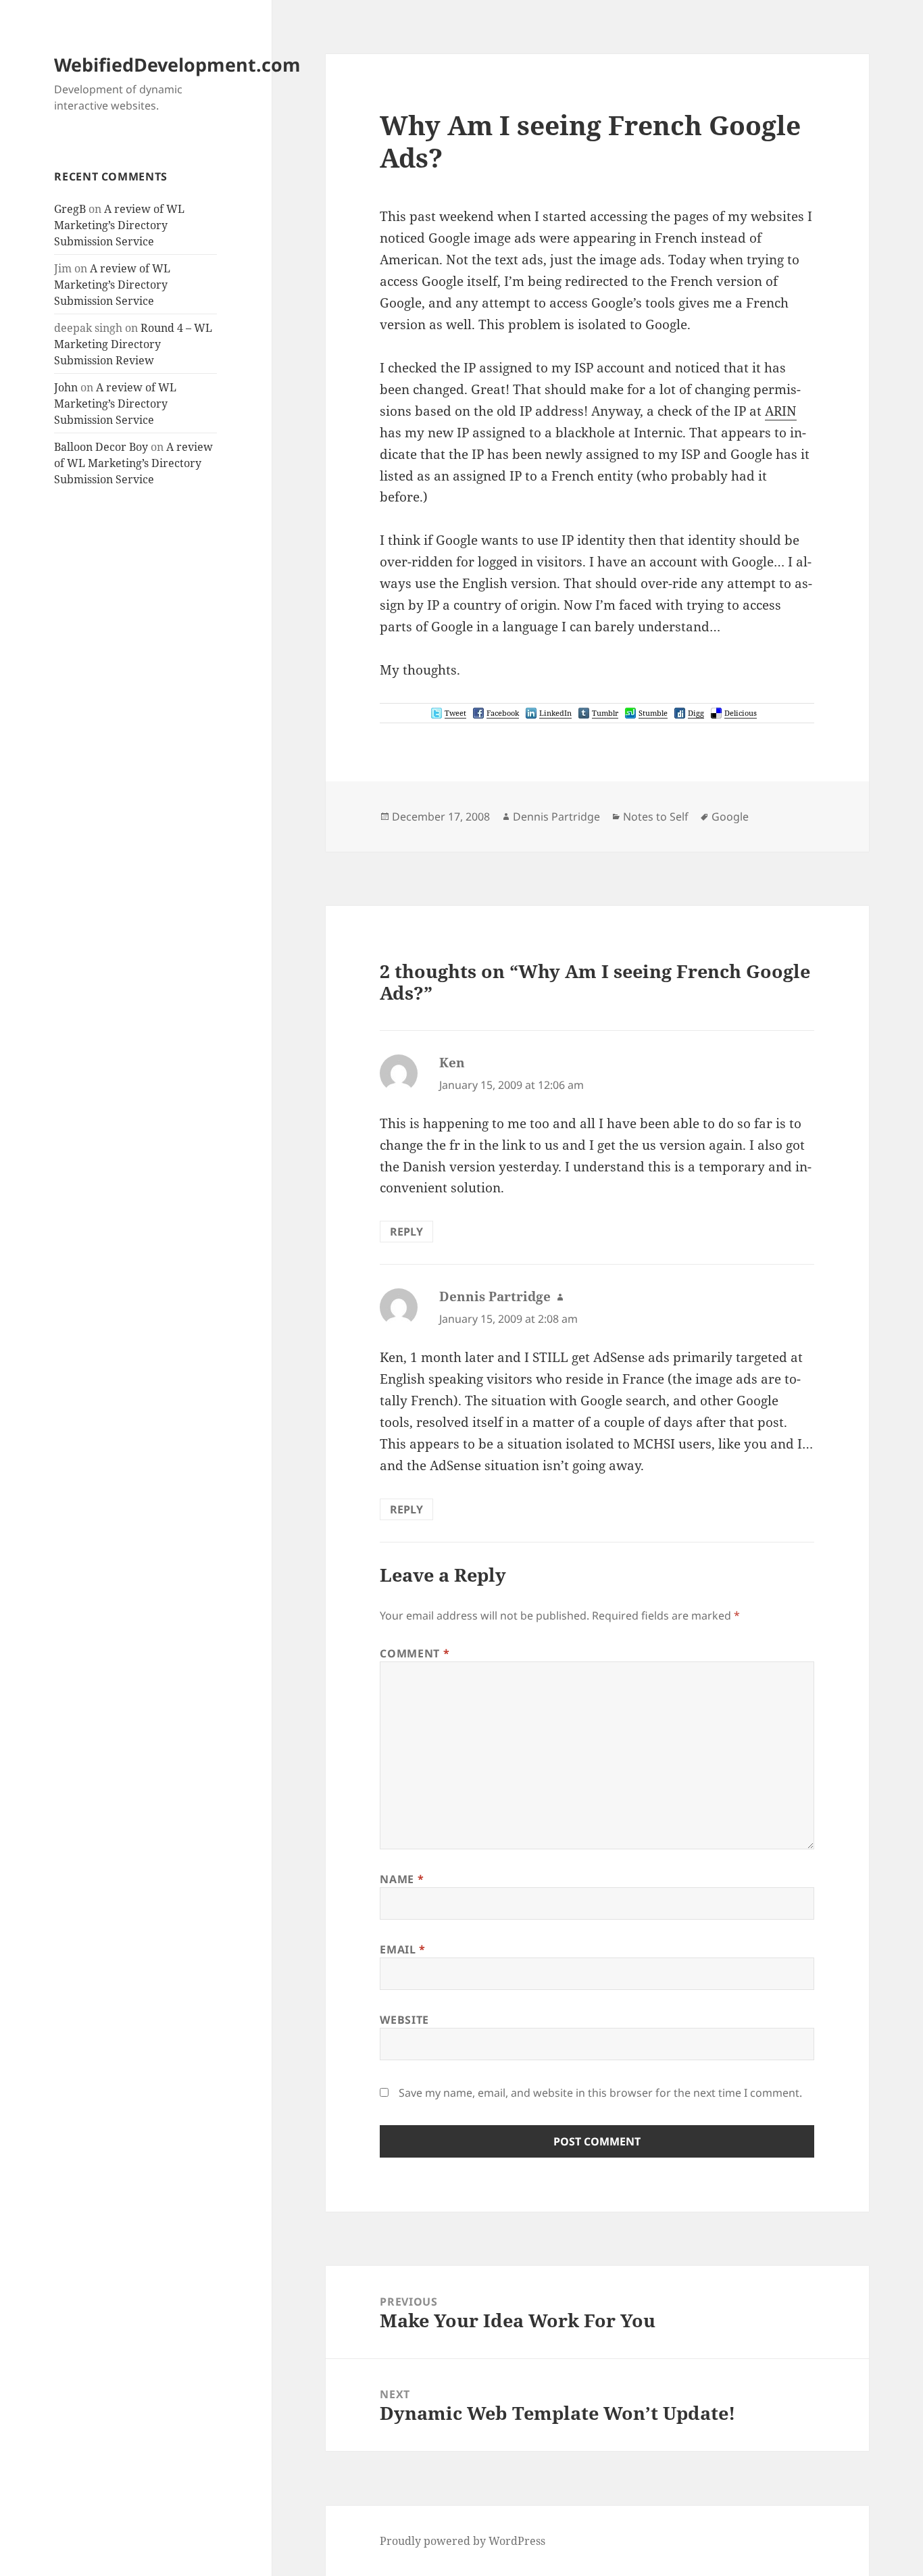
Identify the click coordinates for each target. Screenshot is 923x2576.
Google (730, 817)
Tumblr (605, 713)
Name (402, 1879)
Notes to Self (656, 817)
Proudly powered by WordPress (463, 2541)
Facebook (503, 713)
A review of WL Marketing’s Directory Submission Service (119, 225)
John (66, 387)
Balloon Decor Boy (101, 447)
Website (404, 2020)
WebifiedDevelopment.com (177, 65)
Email (402, 1949)
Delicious (741, 713)
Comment (415, 1653)
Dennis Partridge (556, 817)
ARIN (781, 411)
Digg (696, 713)
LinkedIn (555, 713)
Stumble (653, 713)
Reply (406, 1232)
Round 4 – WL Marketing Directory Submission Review (133, 344)
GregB (70, 209)
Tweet (455, 713)
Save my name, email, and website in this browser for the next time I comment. (600, 2093)
